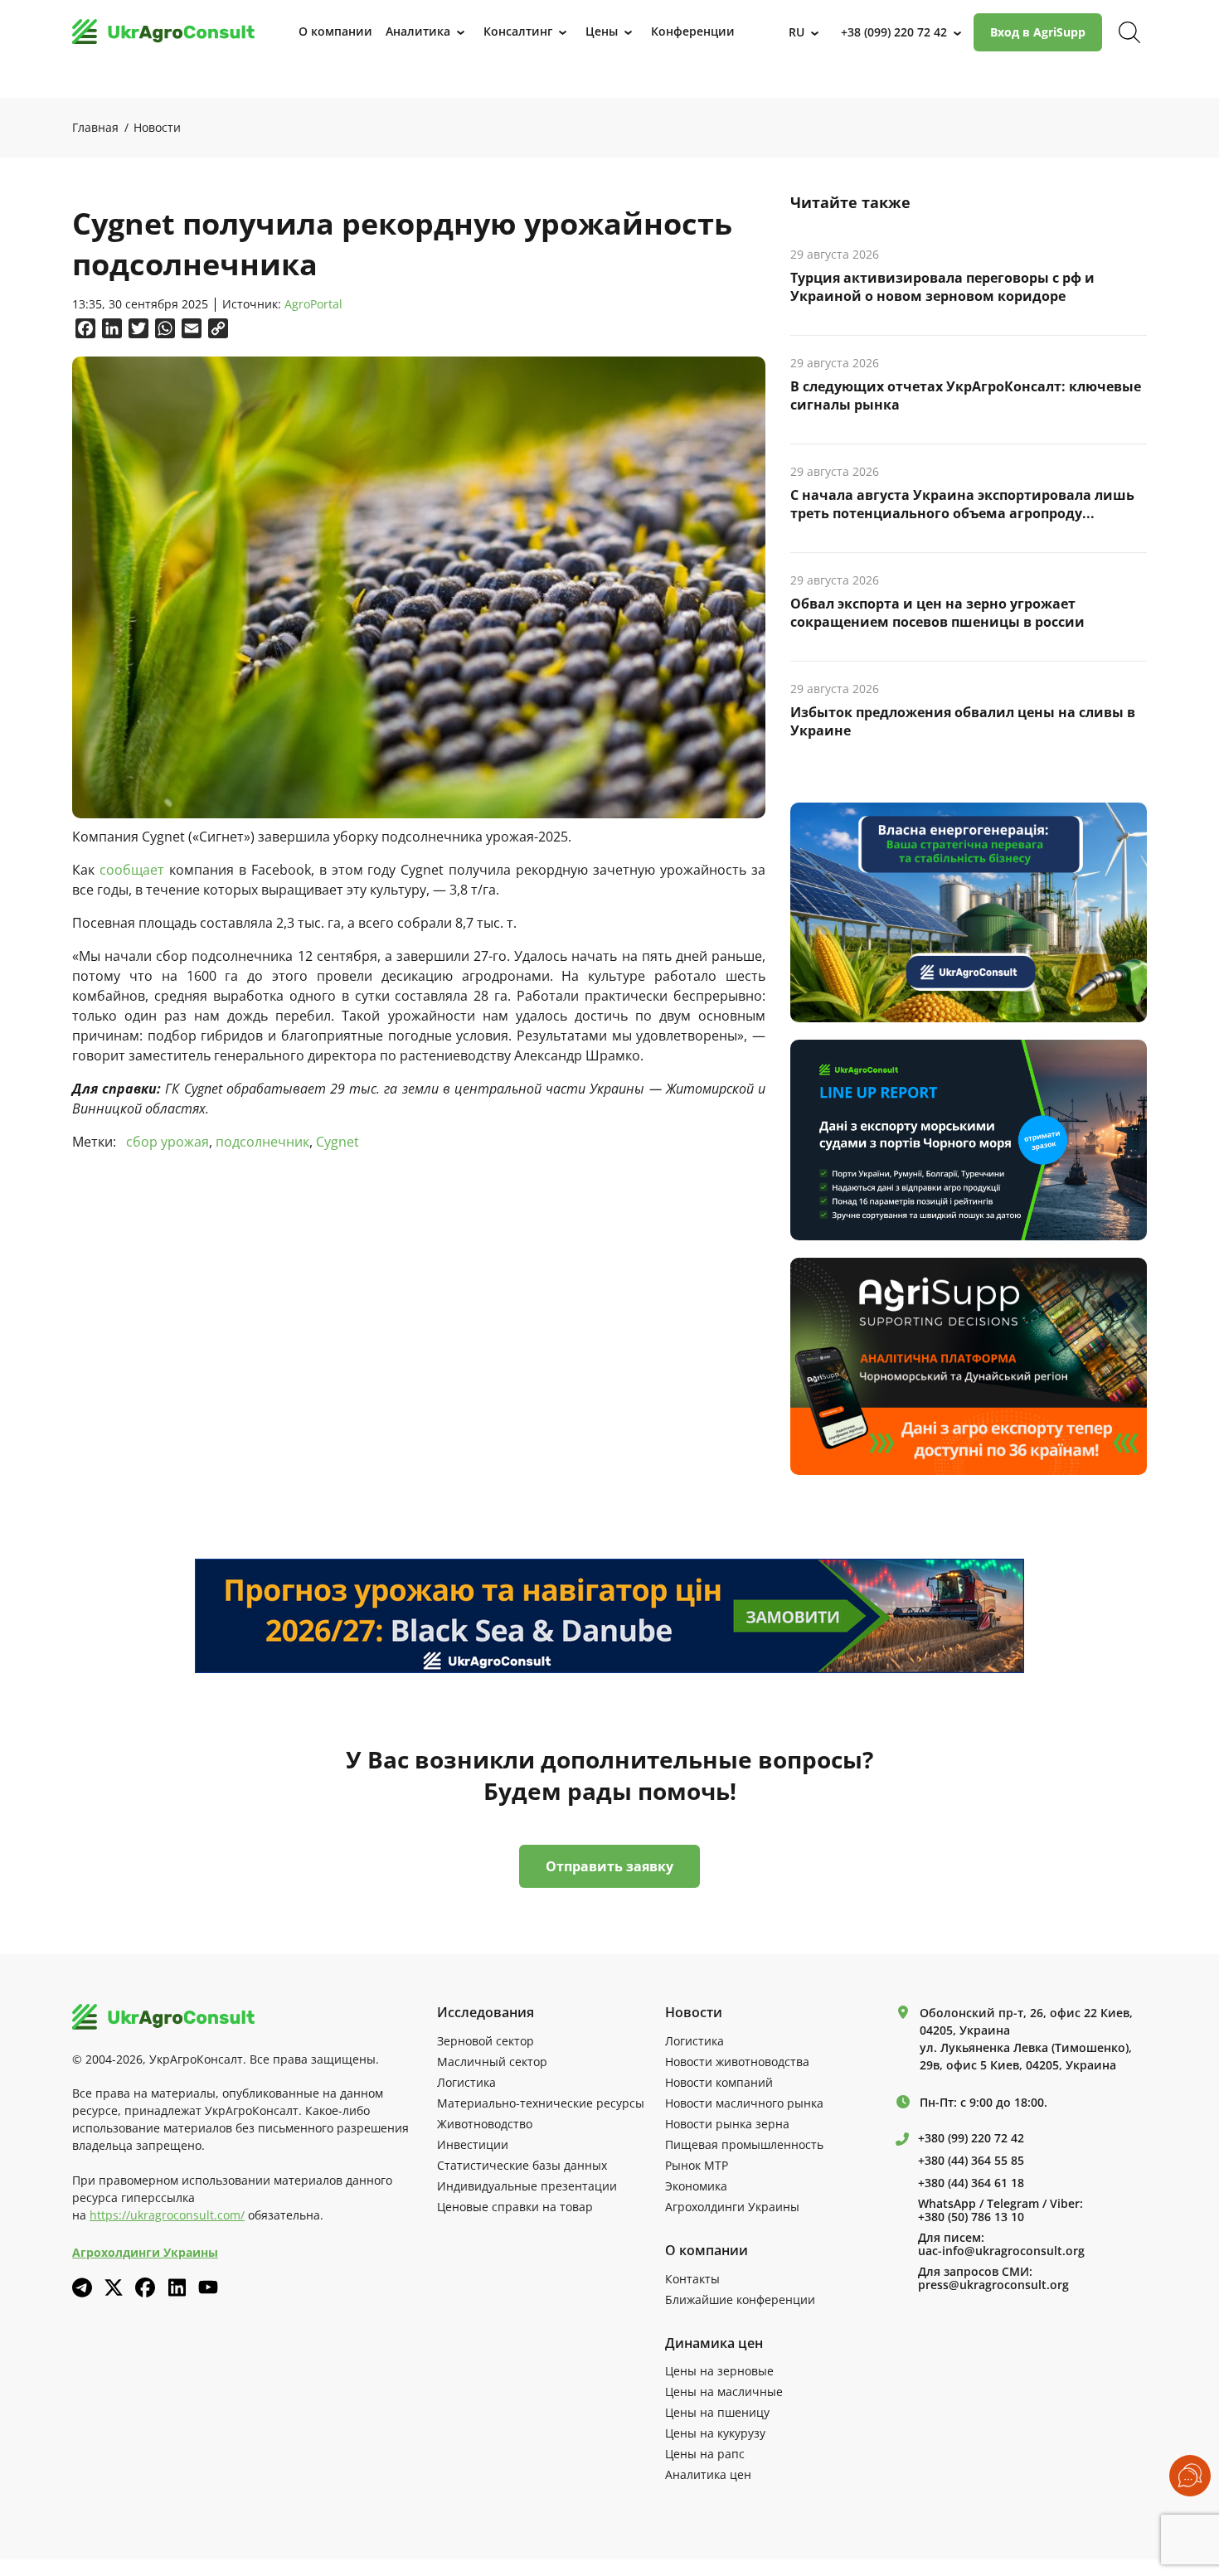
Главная (95, 127)
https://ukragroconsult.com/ (167, 2215)
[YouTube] (208, 2287)
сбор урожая (168, 1142)
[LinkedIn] (177, 2287)
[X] (114, 2287)
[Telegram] (82, 2287)
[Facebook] (145, 2287)
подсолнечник (262, 1142)
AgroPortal (313, 305)
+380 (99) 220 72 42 (971, 2138)
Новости (157, 127)
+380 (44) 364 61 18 (971, 2183)
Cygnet (338, 1142)
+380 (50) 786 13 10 (971, 2217)
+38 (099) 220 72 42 (894, 32)
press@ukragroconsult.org (993, 2285)
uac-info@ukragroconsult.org (1001, 2251)
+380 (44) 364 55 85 (971, 2161)
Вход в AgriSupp (1038, 32)
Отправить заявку (609, 1866)
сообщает (132, 870)
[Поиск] (1129, 32)
